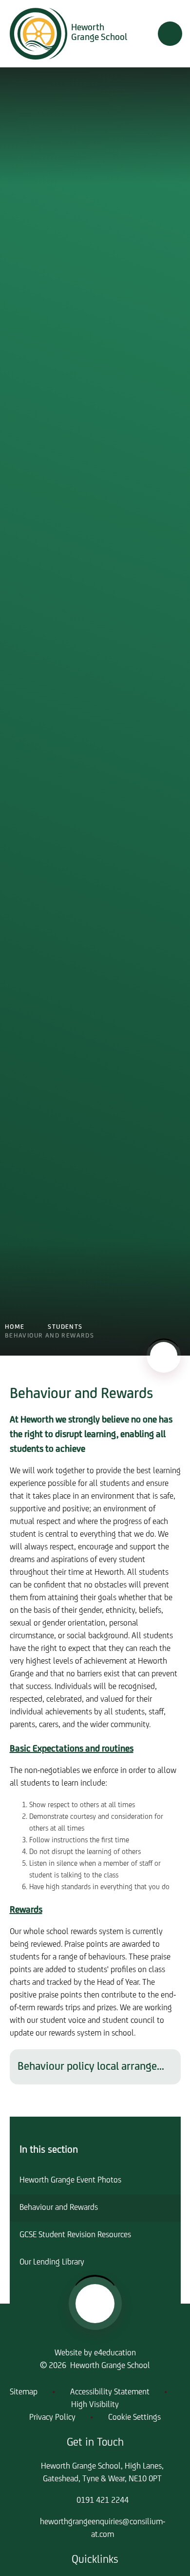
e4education (115, 2353)
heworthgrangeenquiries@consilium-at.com (103, 2529)
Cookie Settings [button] (134, 2418)
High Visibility (95, 2405)
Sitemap (24, 2392)
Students (65, 1327)
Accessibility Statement (110, 2392)
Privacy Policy (52, 2418)
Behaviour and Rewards (49, 1336)
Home (15, 1327)
